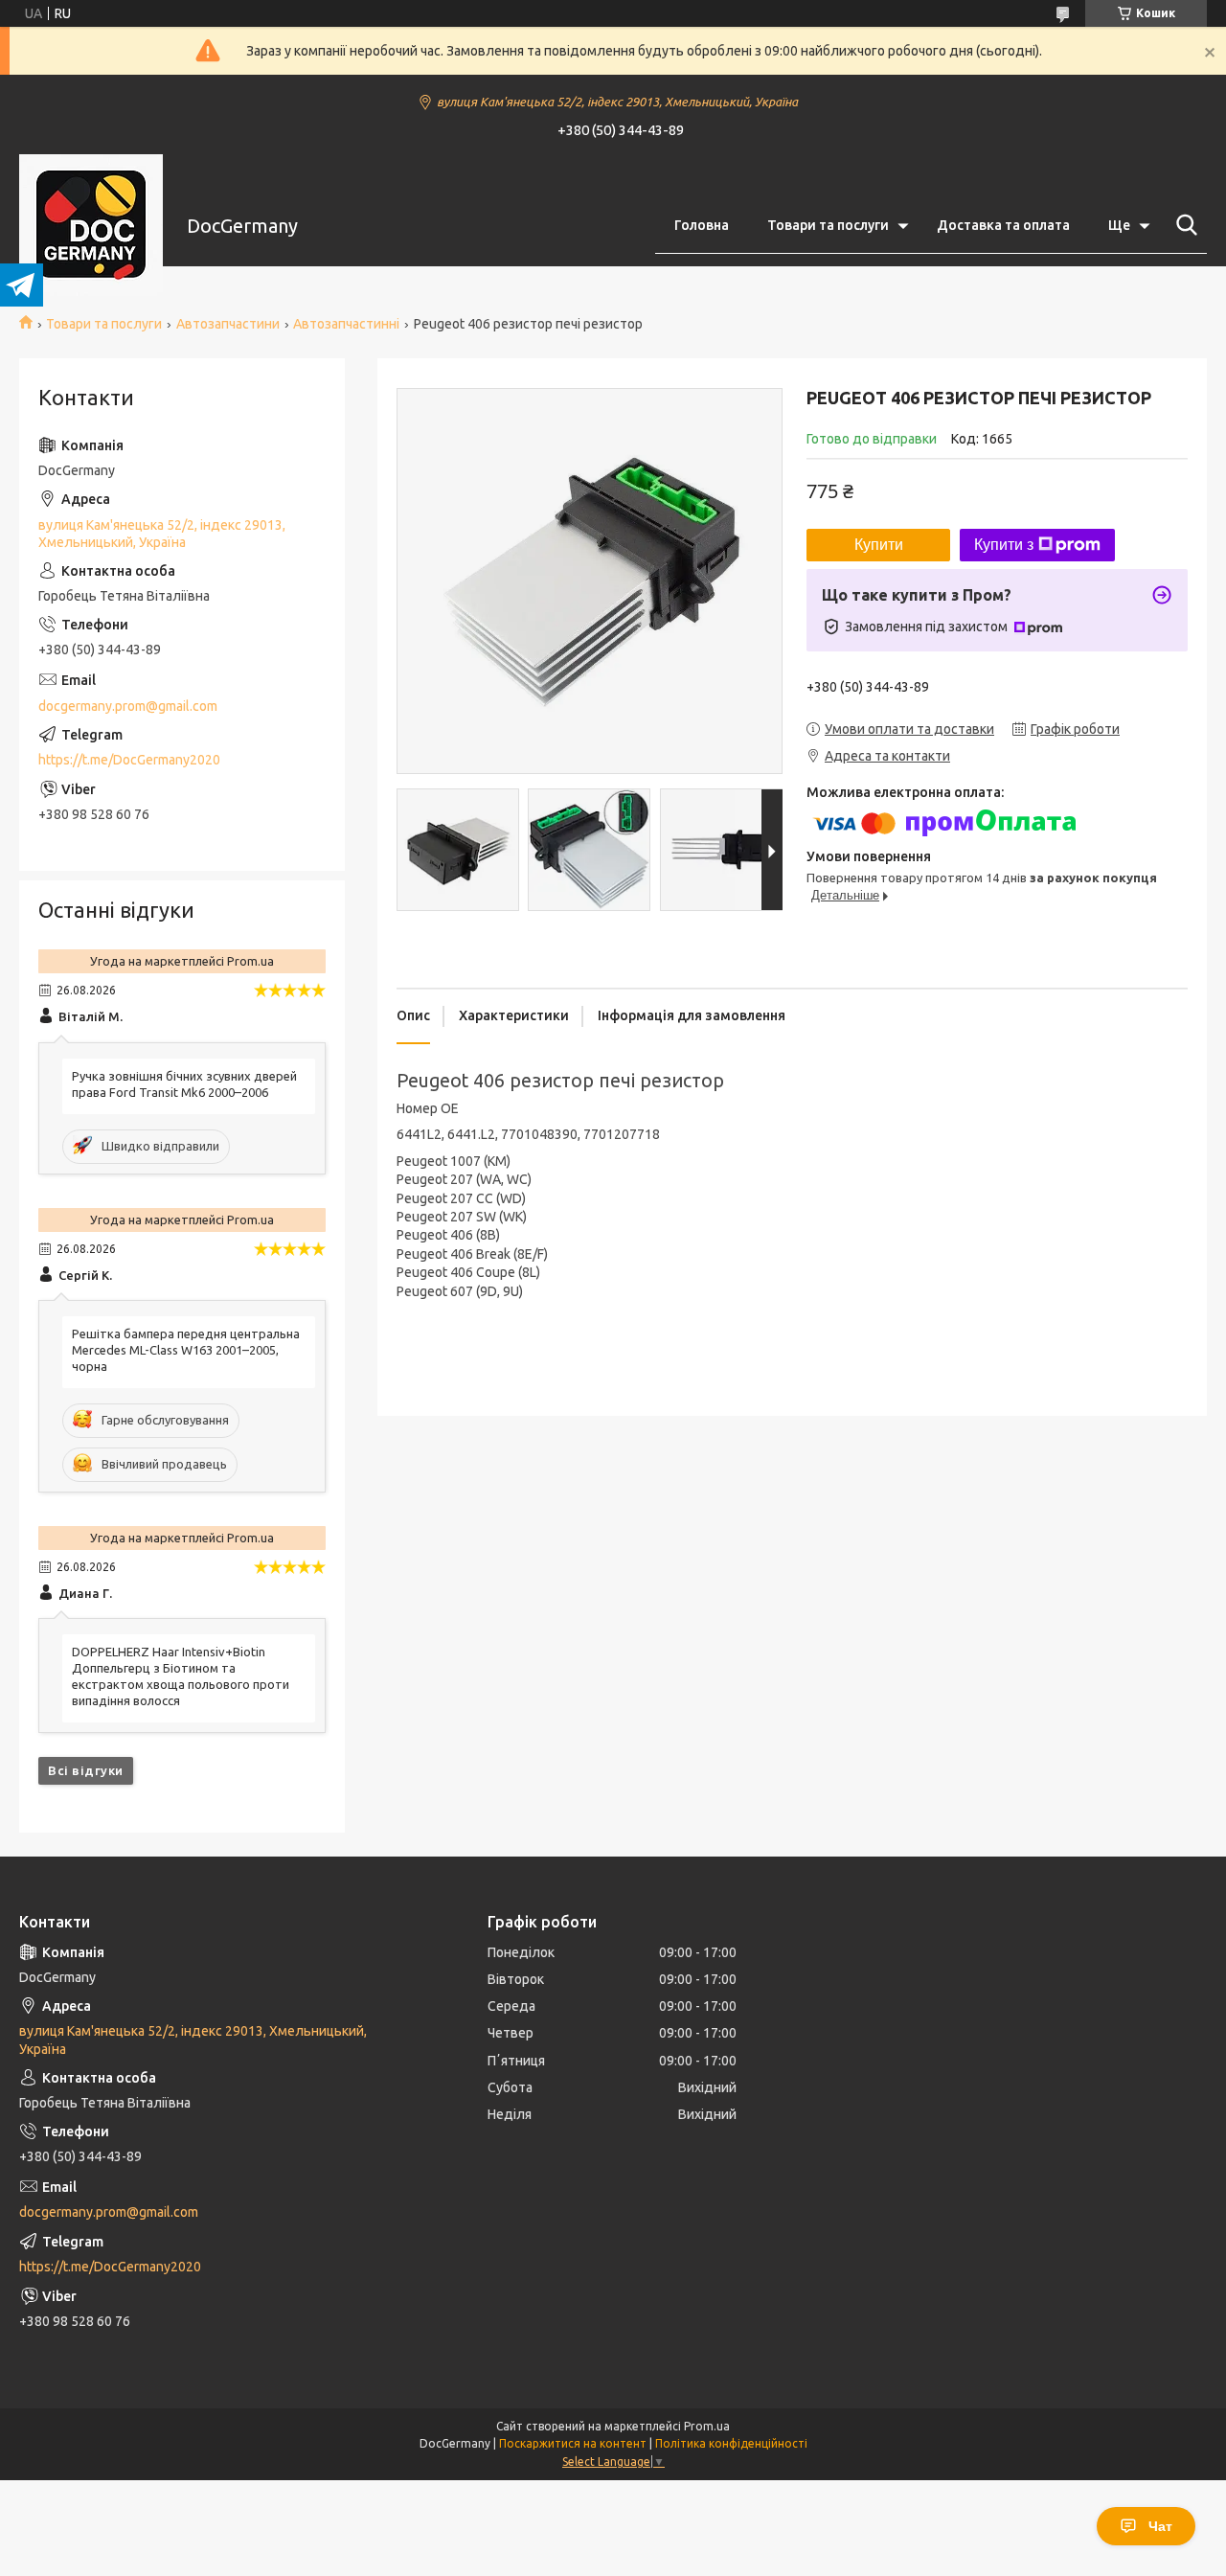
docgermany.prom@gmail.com (128, 706)
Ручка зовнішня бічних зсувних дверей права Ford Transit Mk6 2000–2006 (184, 1084)
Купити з (1004, 545)
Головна (702, 225)
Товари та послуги (828, 225)
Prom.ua (707, 2426)
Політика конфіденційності (731, 2443)
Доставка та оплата (1003, 225)
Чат (1160, 2526)
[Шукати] (1183, 225)
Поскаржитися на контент (573, 2443)
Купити (879, 545)
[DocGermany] (91, 226)
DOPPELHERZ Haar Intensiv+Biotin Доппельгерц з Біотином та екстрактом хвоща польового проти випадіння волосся (181, 1676)
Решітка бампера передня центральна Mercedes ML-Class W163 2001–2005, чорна (186, 1350)
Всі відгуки (86, 1770)
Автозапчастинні (346, 324)
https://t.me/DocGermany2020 (129, 760)
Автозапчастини (228, 324)
